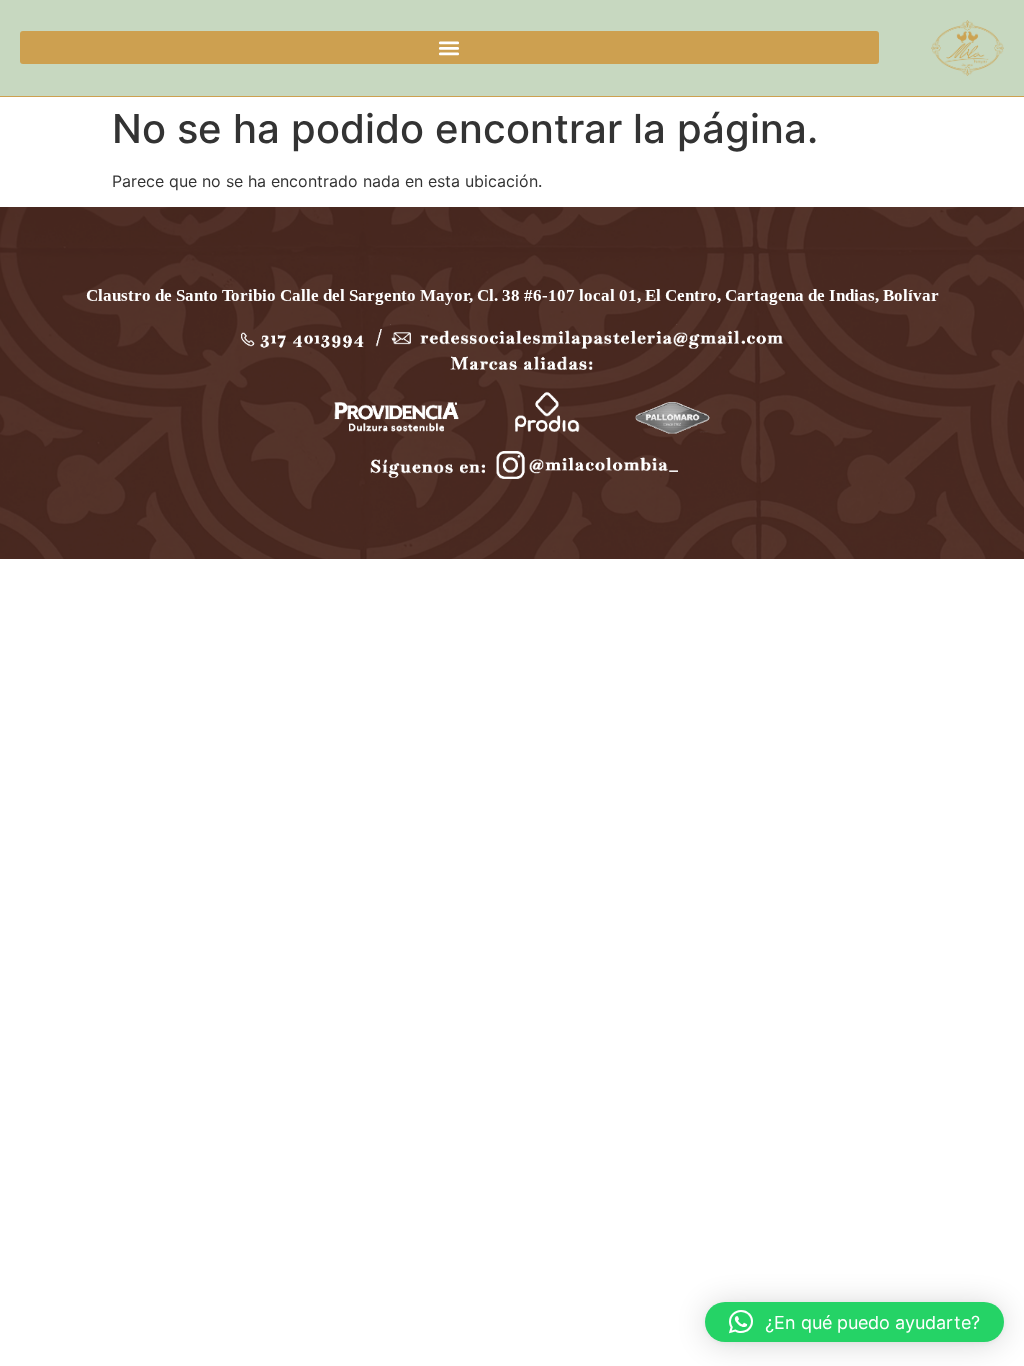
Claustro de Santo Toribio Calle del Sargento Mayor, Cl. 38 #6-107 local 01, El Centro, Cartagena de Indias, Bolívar (512, 295)
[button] (449, 47)
